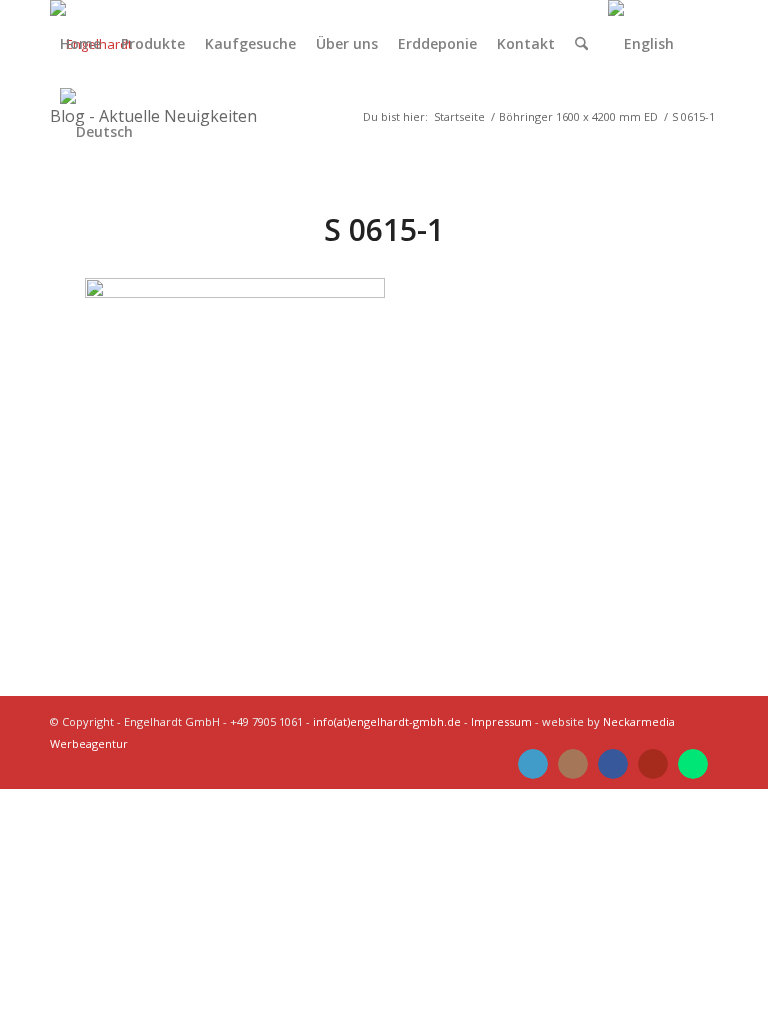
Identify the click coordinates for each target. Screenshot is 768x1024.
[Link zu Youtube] (653, 764)
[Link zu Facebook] (613, 764)
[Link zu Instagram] (573, 764)
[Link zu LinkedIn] (533, 764)
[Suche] (581, 44)
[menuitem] (80, 44)
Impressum (501, 721)
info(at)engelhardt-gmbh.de (387, 721)
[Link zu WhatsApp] (693, 764)
